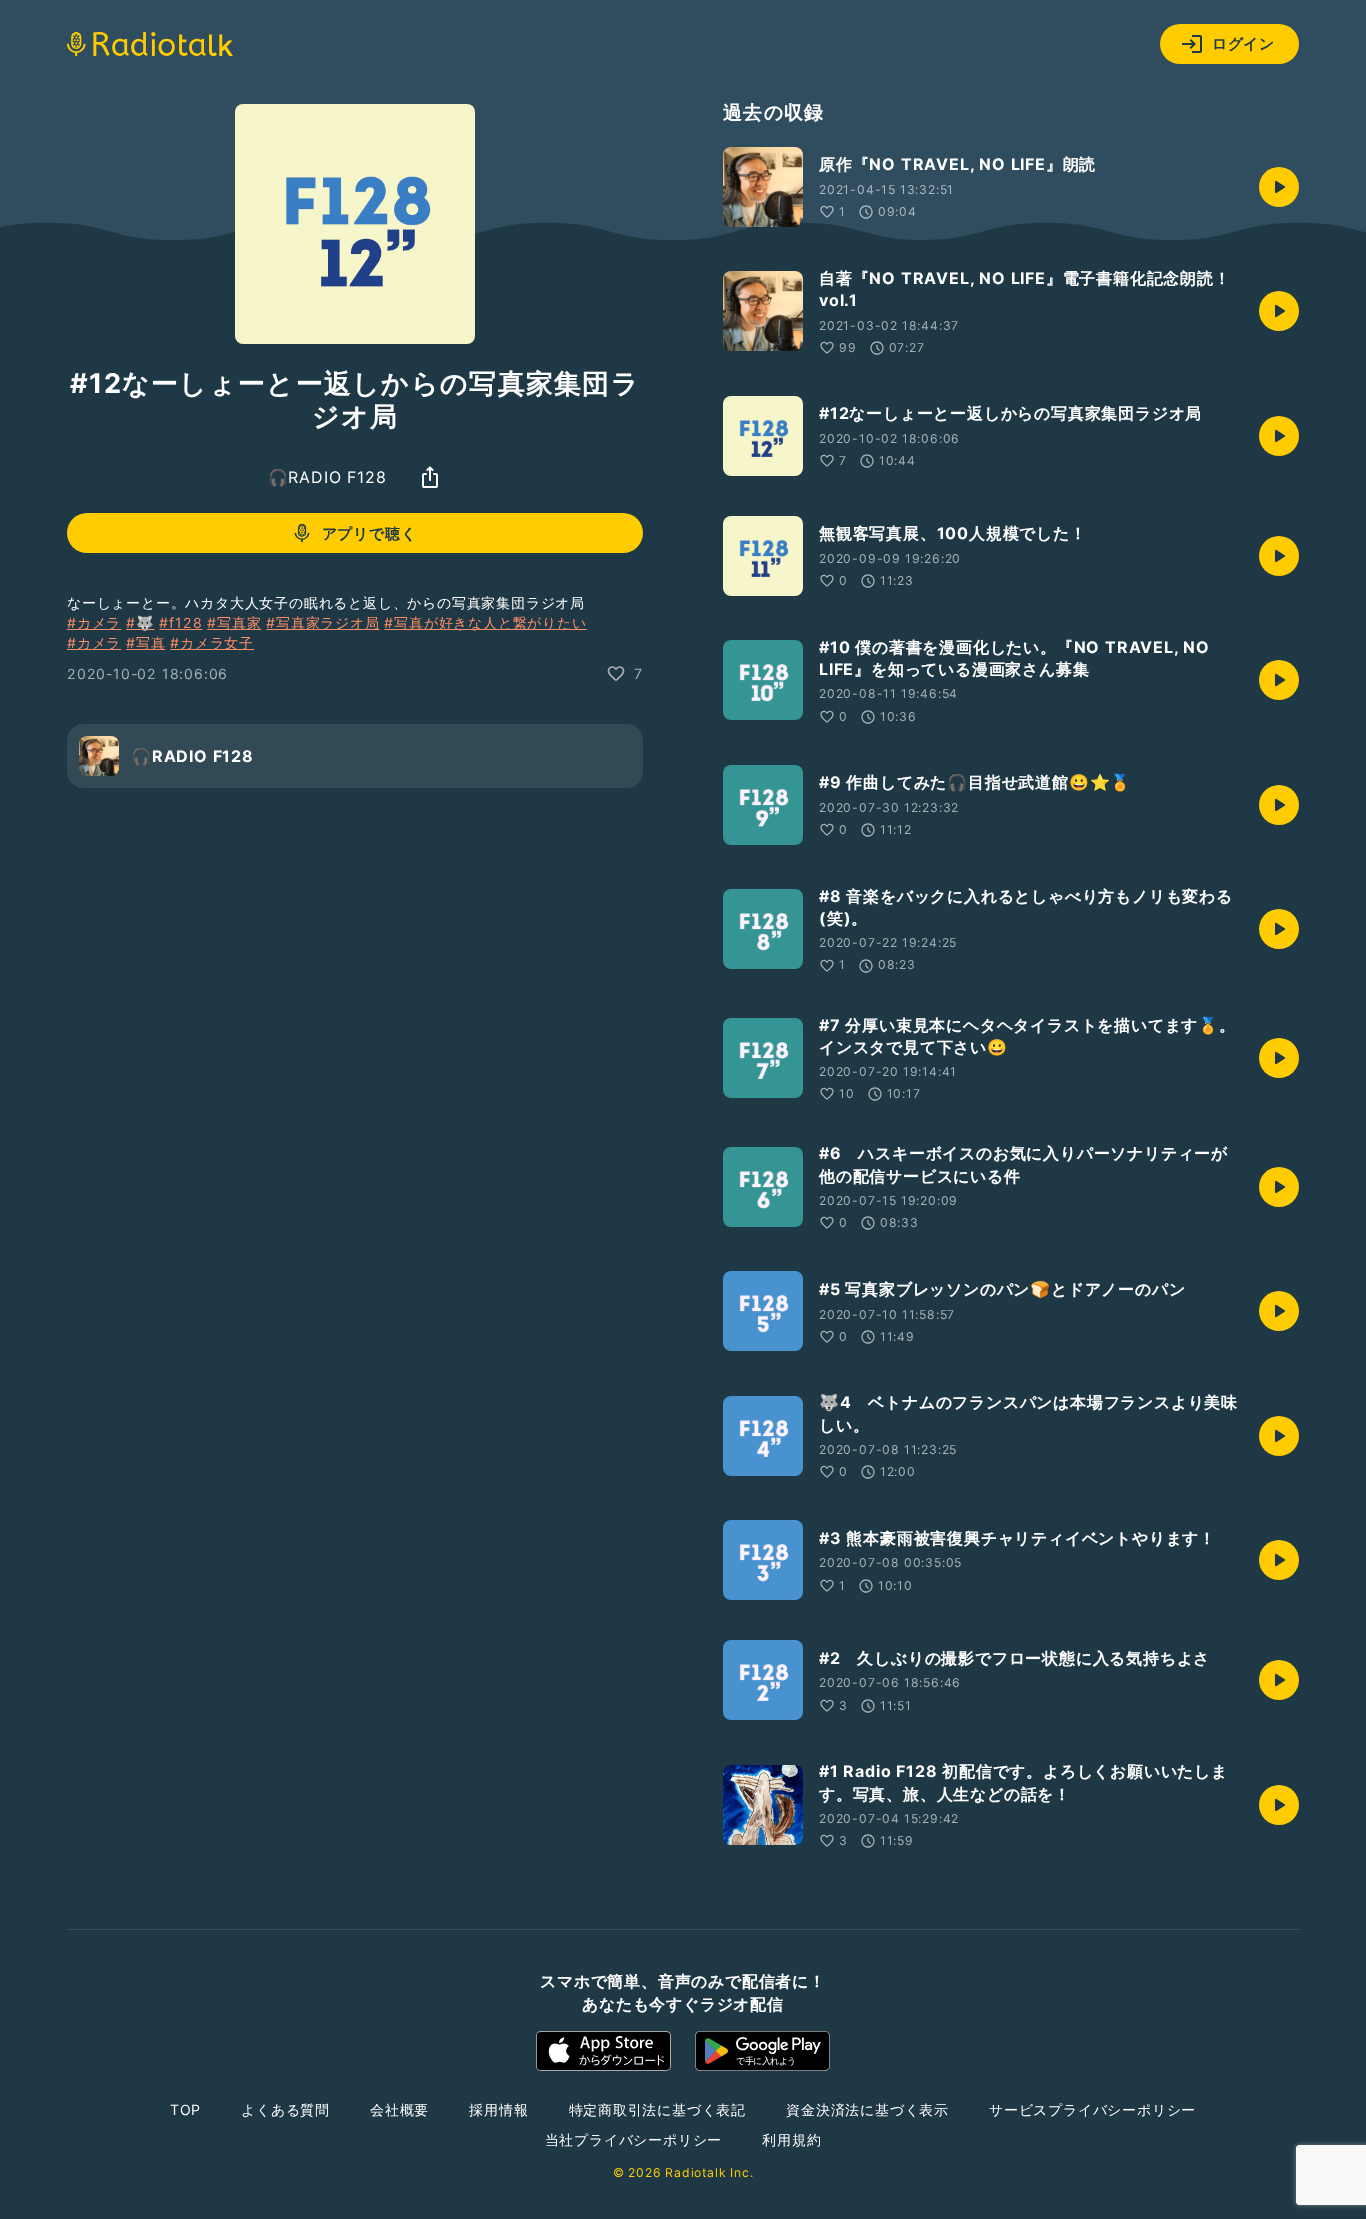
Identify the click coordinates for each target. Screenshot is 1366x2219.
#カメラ (94, 622)
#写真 (145, 642)
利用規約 (791, 2139)
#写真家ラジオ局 (322, 622)
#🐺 (140, 622)
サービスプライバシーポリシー (1092, 2109)
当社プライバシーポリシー (634, 2139)
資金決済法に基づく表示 (867, 2109)
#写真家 (234, 622)
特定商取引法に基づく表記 (658, 2109)
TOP (185, 2109)
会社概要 (399, 2109)
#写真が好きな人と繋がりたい (485, 622)
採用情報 (498, 2109)
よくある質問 (285, 2109)
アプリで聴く (369, 533)
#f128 (180, 622)
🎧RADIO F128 (327, 477)
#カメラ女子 (212, 642)
